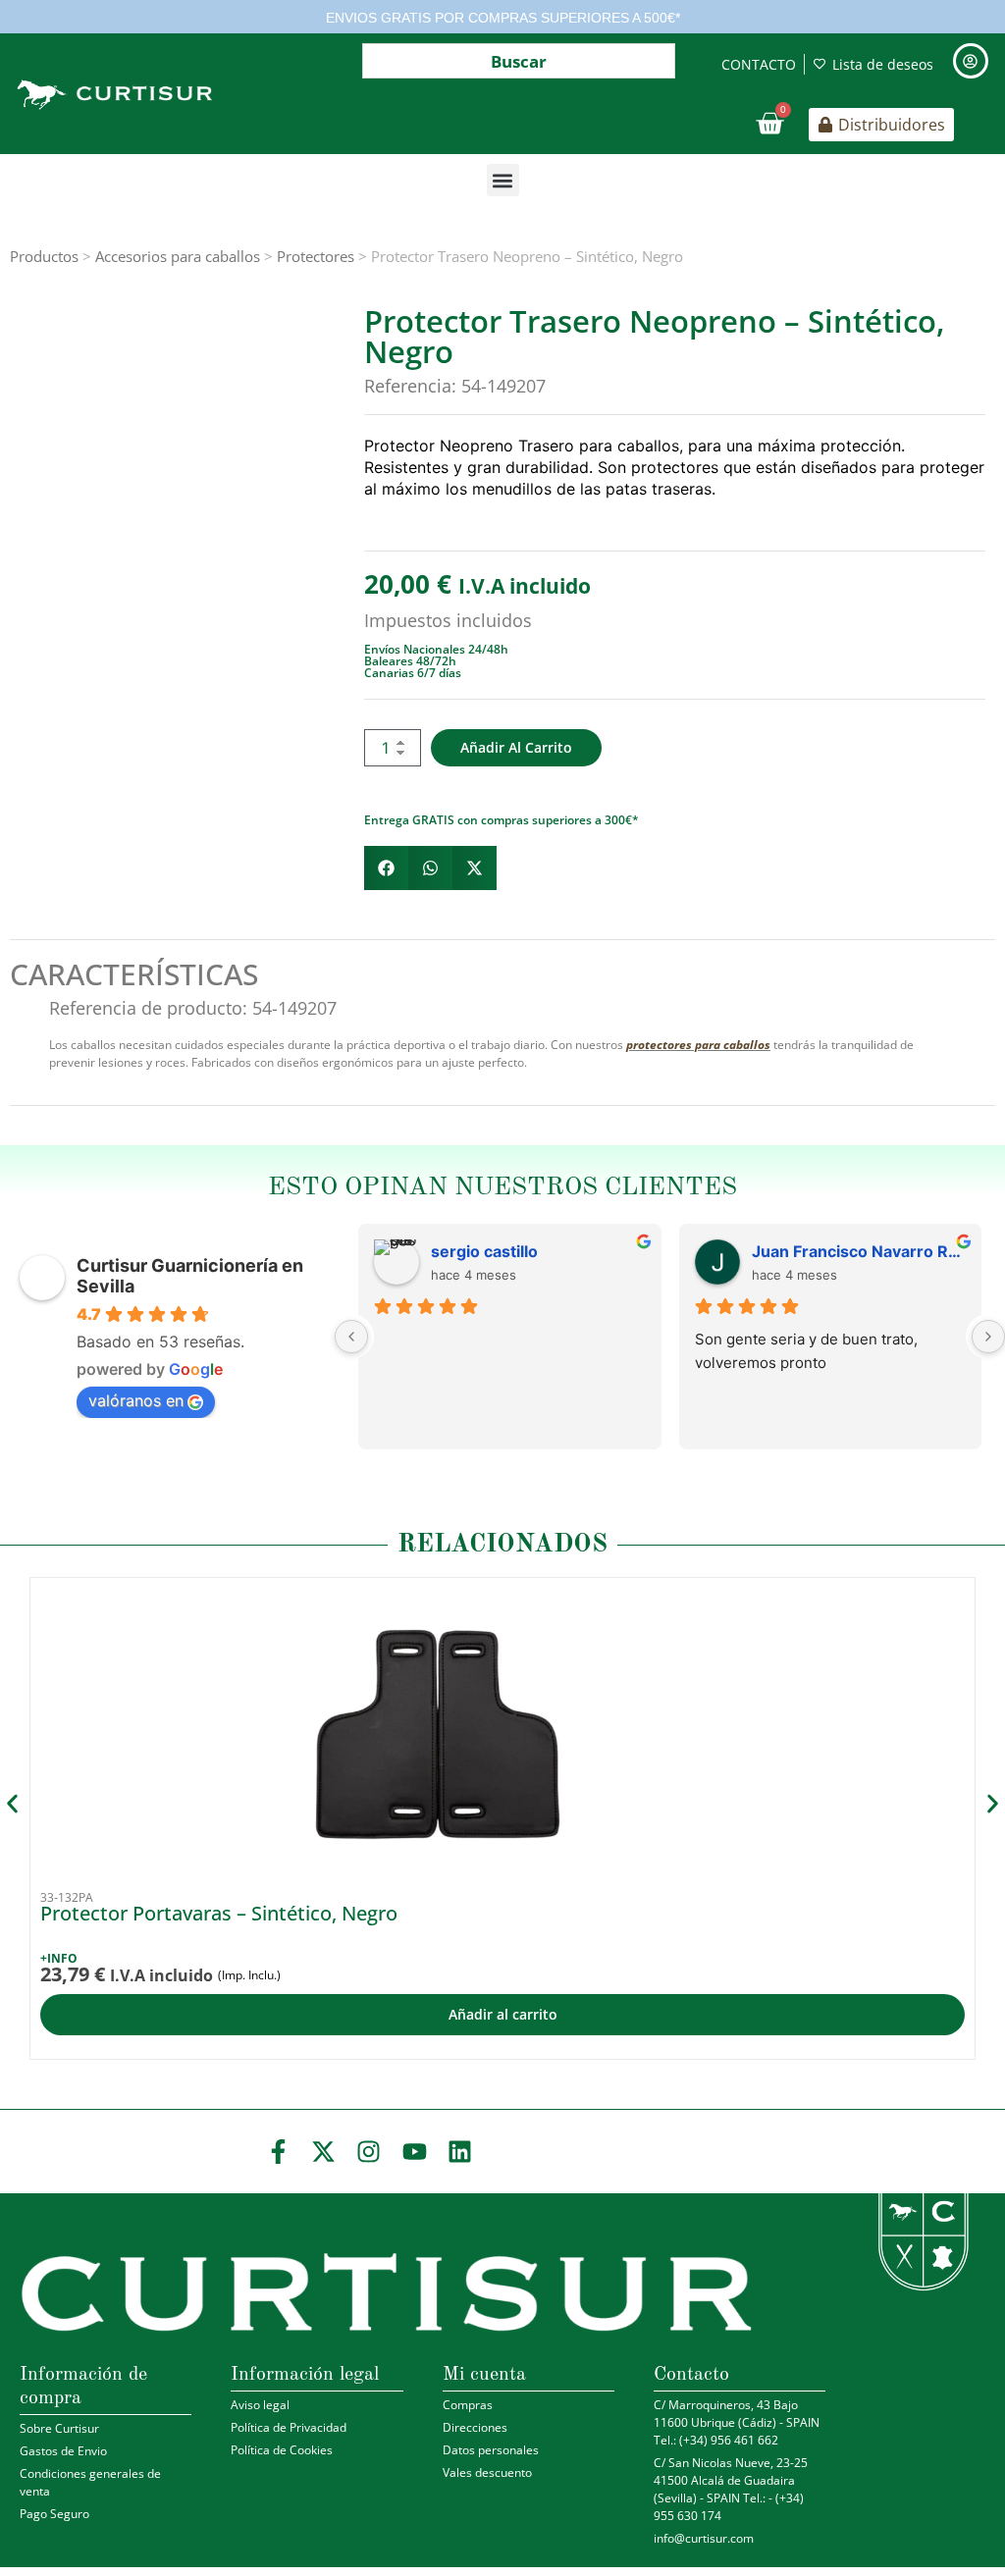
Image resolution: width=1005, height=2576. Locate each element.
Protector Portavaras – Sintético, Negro (219, 1913)
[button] (503, 180)
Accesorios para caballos (178, 256)
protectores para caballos (698, 1045)
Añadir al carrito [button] (503, 2014)
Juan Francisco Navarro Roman (859, 1251)
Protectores (316, 256)
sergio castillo (484, 1251)
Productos (44, 256)
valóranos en (136, 1400)
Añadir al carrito (516, 747)
